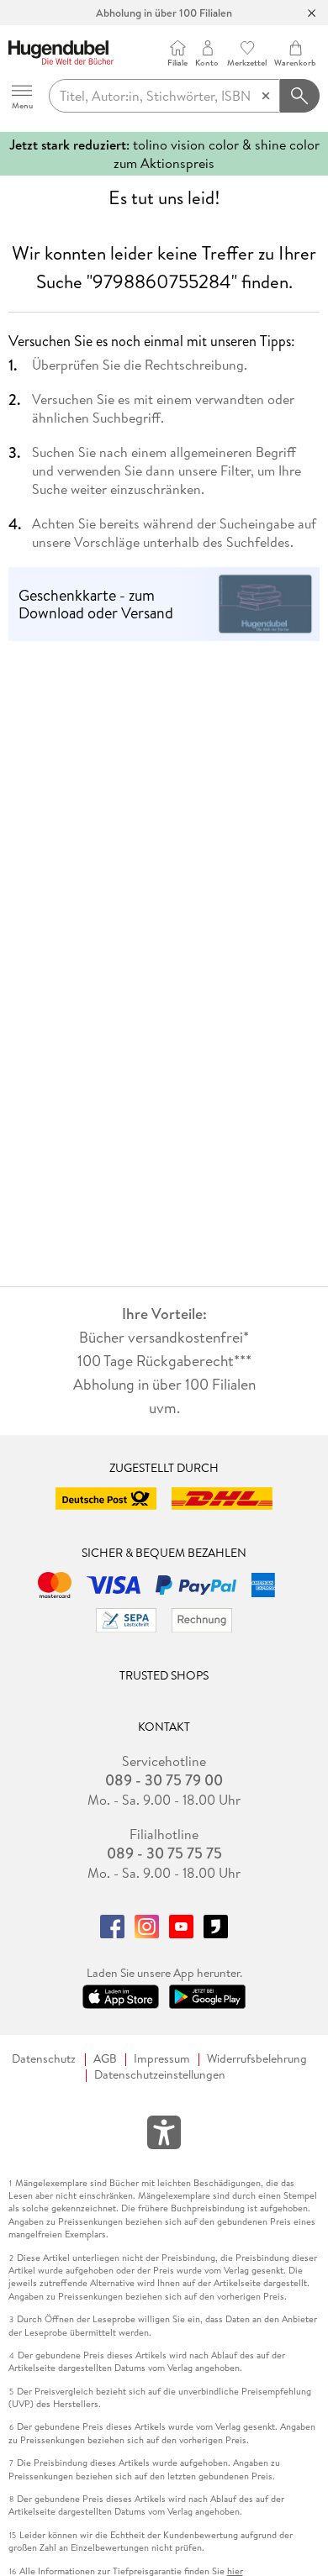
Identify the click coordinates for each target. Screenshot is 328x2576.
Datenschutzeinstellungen (160, 2075)
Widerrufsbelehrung (257, 2059)
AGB (105, 2059)
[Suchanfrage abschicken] (300, 96)
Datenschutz (44, 2059)
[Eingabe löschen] (266, 96)
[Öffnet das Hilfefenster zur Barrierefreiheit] (164, 2136)
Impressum (162, 2059)
